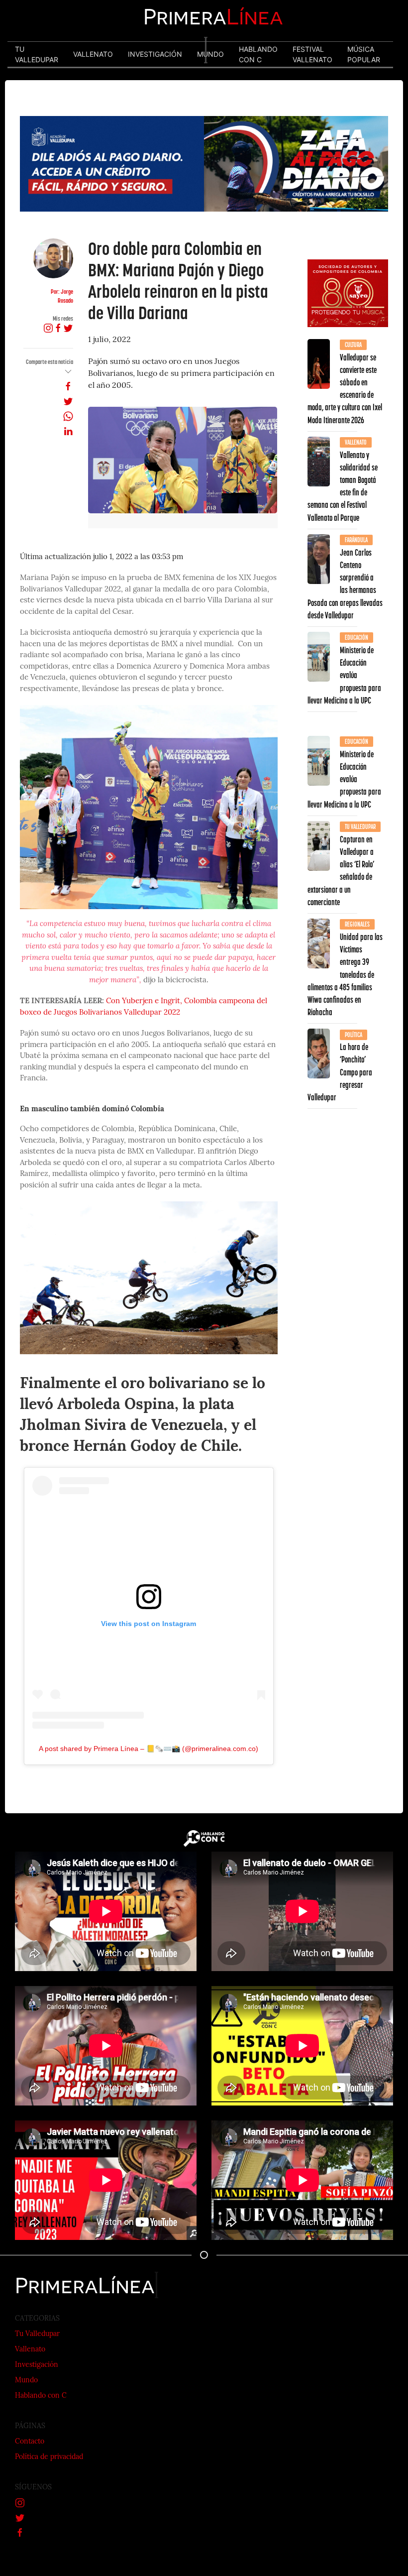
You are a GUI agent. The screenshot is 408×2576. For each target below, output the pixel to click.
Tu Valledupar (37, 2334)
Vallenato (30, 2350)
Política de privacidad (49, 2457)
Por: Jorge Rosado (62, 296)
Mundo (26, 2381)
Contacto (30, 2442)
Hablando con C (41, 2396)
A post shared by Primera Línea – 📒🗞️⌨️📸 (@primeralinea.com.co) (149, 1749)
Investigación (37, 2365)
